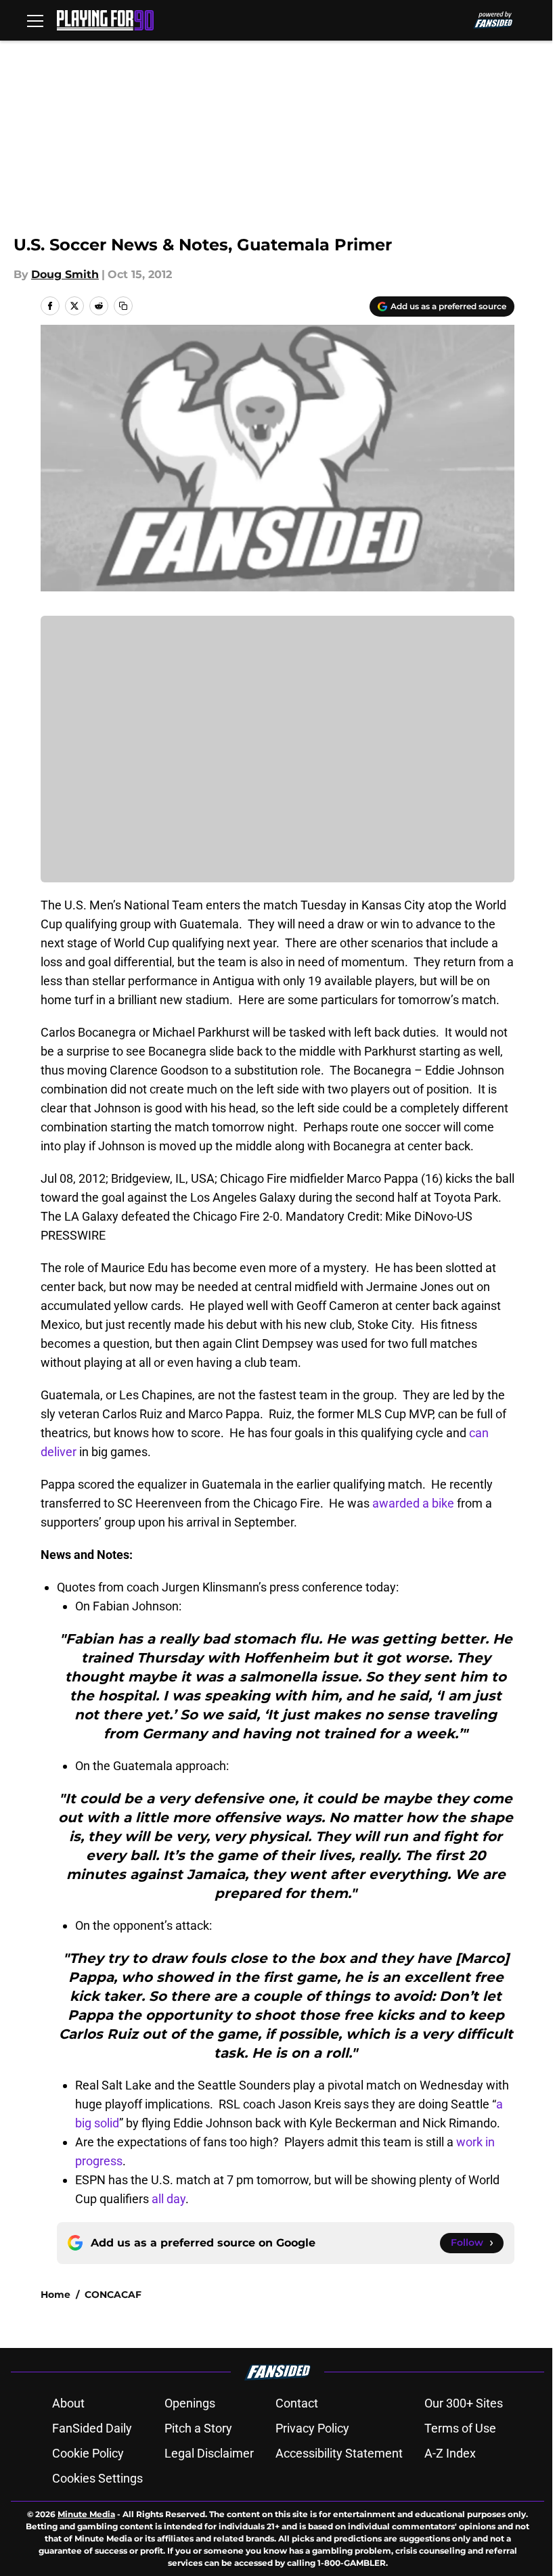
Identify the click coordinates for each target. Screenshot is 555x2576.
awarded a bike (412, 1503)
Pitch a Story (198, 2428)
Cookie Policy (88, 2453)
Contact (297, 2403)
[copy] (123, 306)
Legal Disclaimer (209, 2453)
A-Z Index (450, 2453)
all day (169, 2199)
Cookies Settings (97, 2478)
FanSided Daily (92, 2428)
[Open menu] (35, 20)
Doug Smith (65, 274)
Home (56, 2295)
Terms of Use (460, 2428)
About (68, 2403)
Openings (190, 2403)
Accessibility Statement (339, 2453)
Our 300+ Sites (464, 2403)
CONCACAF (113, 2295)
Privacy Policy (312, 2428)
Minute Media (86, 2514)
